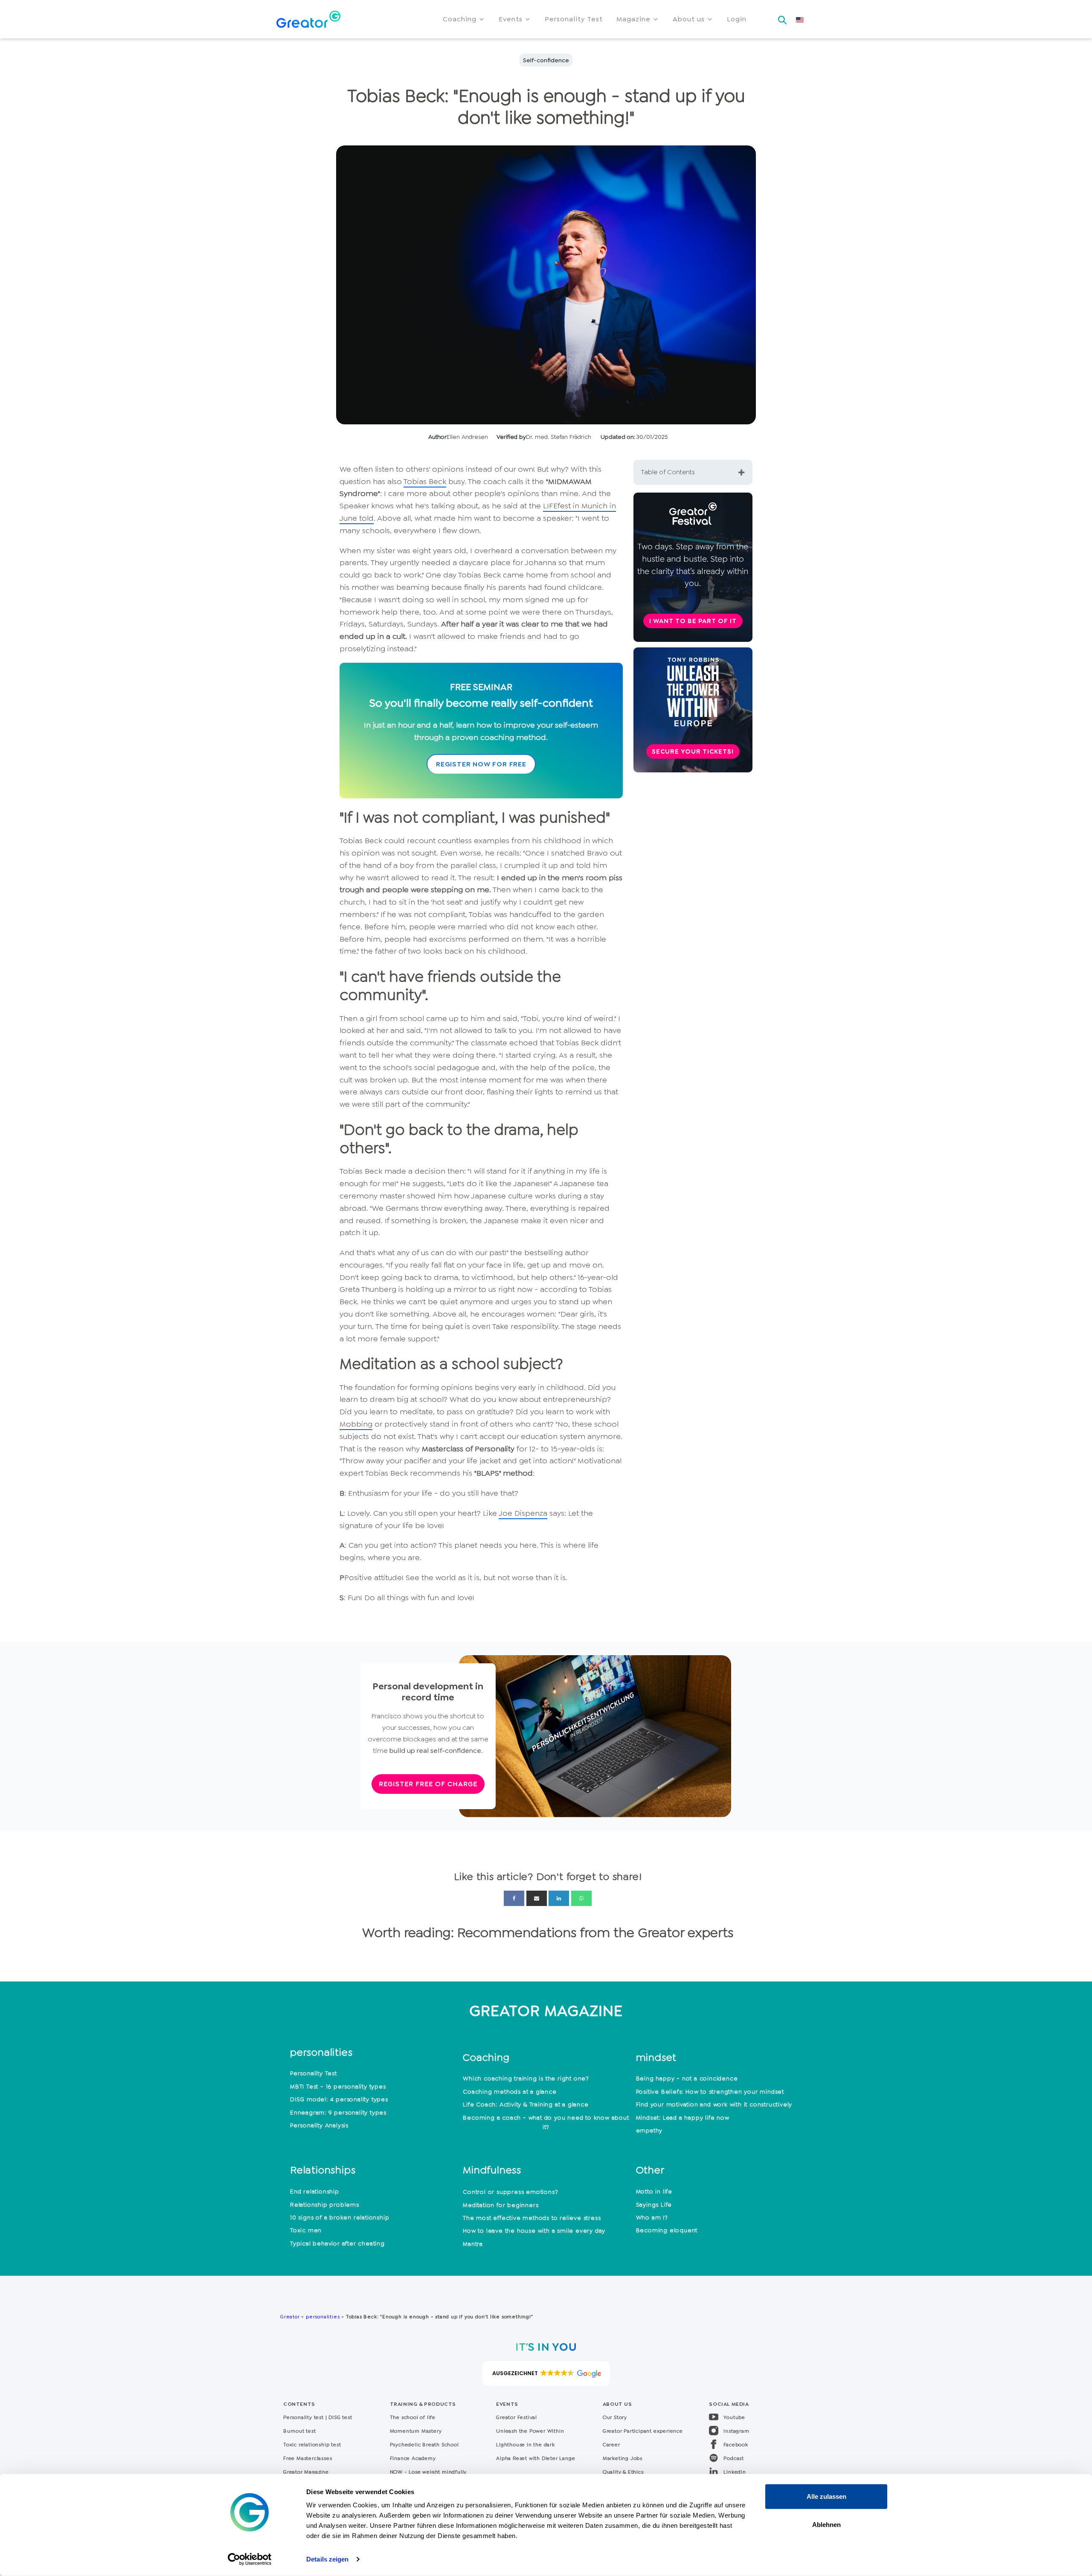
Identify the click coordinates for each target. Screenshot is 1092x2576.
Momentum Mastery (416, 2431)
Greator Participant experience (643, 2431)
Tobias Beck (425, 482)
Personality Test (314, 2073)
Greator (290, 2317)
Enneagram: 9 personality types (338, 2112)
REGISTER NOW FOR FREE (481, 764)
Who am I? (652, 2217)
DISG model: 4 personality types (339, 2099)
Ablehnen (826, 2524)
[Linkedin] (559, 1898)
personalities (323, 2317)
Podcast (734, 2458)
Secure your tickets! (693, 751)
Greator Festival (517, 2417)
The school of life (413, 2417)
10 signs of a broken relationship (340, 2217)
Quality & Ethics (623, 2472)
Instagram (736, 2431)
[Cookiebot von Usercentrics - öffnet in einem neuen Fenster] (250, 2559)
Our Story (615, 2417)
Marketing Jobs (623, 2458)
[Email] (537, 1898)
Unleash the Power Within (530, 2431)
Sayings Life (654, 2205)
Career (611, 2445)
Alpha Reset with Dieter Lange (536, 2458)
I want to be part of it (693, 621)
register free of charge (428, 1784)
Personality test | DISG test (318, 2417)
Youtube (734, 2417)
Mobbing (356, 1424)
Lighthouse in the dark (526, 2445)
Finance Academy (413, 2458)
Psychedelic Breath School (424, 2445)
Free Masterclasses (308, 2458)
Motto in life (654, 2191)
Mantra (473, 2244)
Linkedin (735, 2472)
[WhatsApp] (581, 1898)
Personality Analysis (319, 2125)
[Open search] (782, 17)
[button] (464, 19)
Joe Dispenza (523, 1513)
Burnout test (300, 2431)
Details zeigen (327, 2559)
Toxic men (306, 2230)
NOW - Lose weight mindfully (428, 2472)
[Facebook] (514, 1898)
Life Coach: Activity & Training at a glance (526, 2104)
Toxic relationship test (312, 2445)
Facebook (736, 2445)
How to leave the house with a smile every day (534, 2231)
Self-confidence (546, 60)
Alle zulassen (826, 2496)
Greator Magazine (306, 2472)
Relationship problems (325, 2205)
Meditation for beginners (501, 2205)
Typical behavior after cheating (337, 2243)
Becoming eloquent (667, 2230)
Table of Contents (668, 472)
